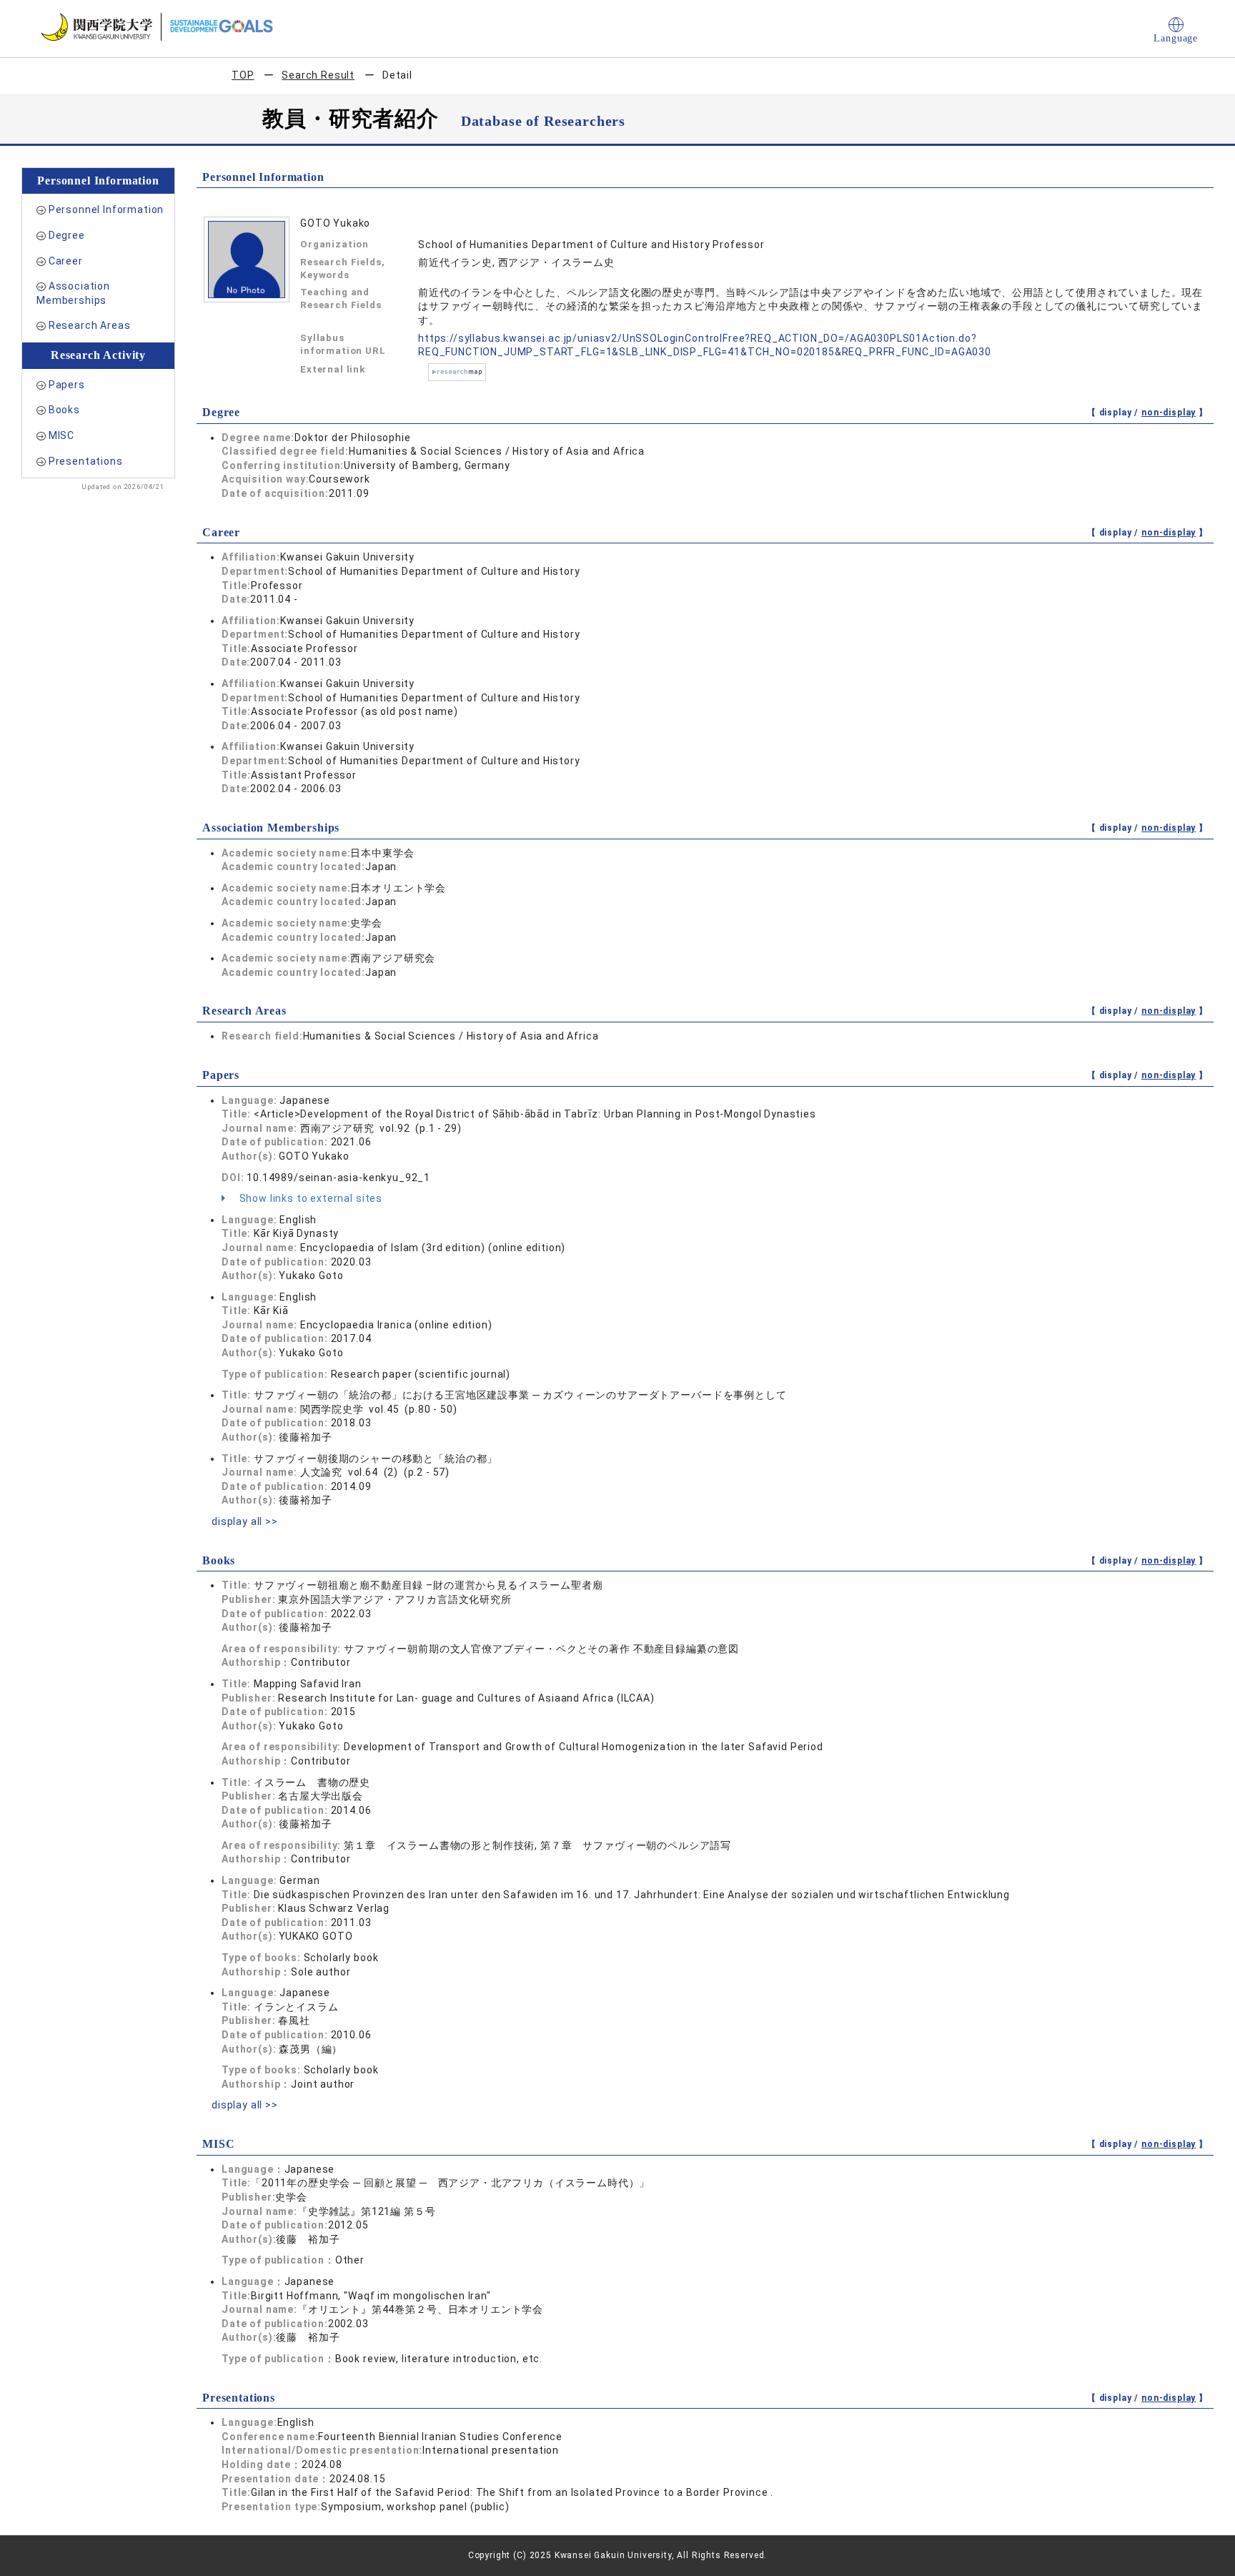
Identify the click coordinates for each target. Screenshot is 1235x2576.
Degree (67, 235)
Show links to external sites (309, 1198)
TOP (243, 75)
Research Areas (90, 325)
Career (66, 261)
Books (64, 410)
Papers (67, 385)
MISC (61, 435)
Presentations (86, 461)
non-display (1169, 413)
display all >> (245, 1521)
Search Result (318, 75)
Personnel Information (106, 209)
